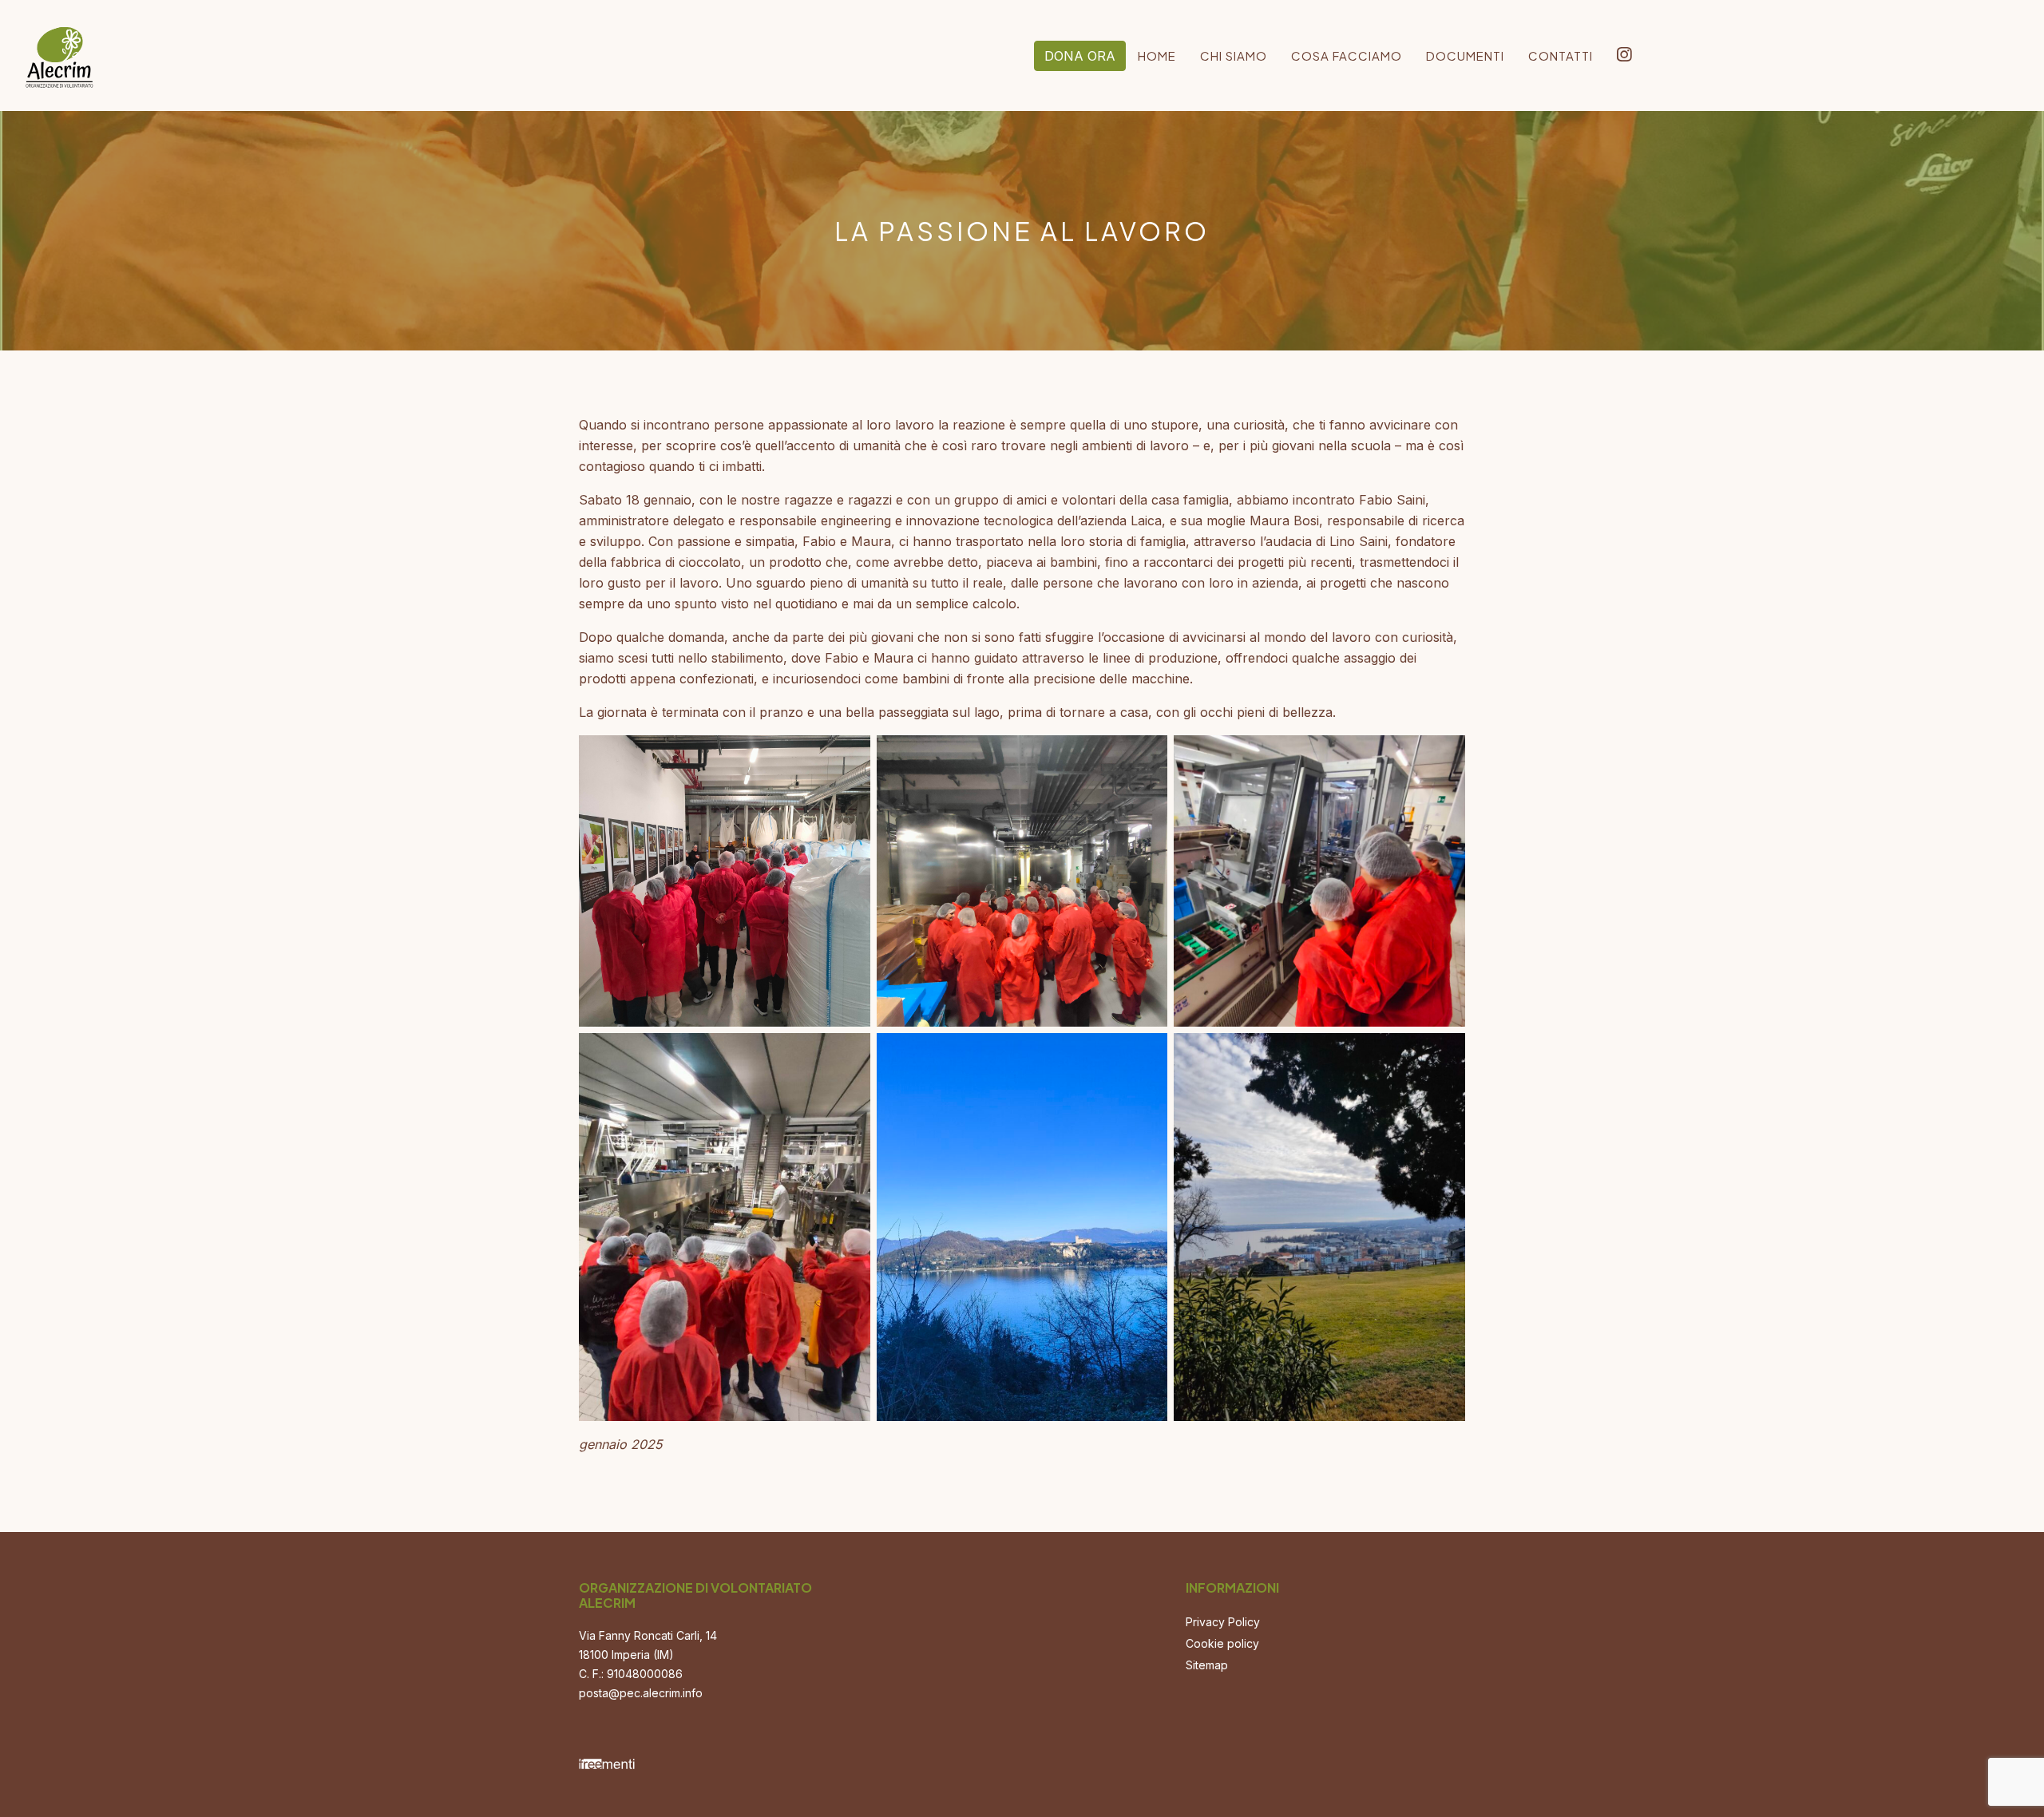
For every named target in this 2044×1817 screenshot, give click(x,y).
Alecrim (60, 52)
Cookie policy (1222, 1643)
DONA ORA (1080, 56)
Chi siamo (1234, 55)
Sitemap (1207, 1665)
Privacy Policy (1223, 1622)
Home (1157, 55)
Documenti (1465, 55)
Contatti (1561, 55)
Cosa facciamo (1347, 55)
